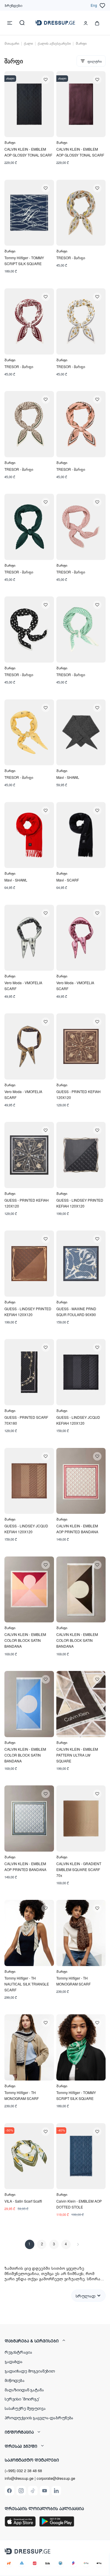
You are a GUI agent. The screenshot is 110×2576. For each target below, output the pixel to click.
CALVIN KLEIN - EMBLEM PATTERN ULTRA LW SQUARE (77, 1755)
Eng (94, 5)
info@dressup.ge (19, 2478)
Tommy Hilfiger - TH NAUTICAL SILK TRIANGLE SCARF (27, 1984)
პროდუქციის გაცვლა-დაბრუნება (39, 2417)
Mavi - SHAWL (68, 777)
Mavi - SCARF (68, 880)
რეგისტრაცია (18, 2352)
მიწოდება (15, 2380)
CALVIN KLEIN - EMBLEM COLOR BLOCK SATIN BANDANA (25, 1640)
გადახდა (14, 2361)
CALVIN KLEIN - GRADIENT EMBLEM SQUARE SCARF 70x (79, 1869)
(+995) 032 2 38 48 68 (23, 2471)
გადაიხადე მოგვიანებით (30, 2371)
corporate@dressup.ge (56, 2478)
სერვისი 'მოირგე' (22, 2399)
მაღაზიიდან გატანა (24, 2389)
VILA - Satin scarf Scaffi (23, 2201)
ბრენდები (13, 5)
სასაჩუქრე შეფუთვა (25, 2408)
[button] (55, 2341)
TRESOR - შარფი (71, 258)
